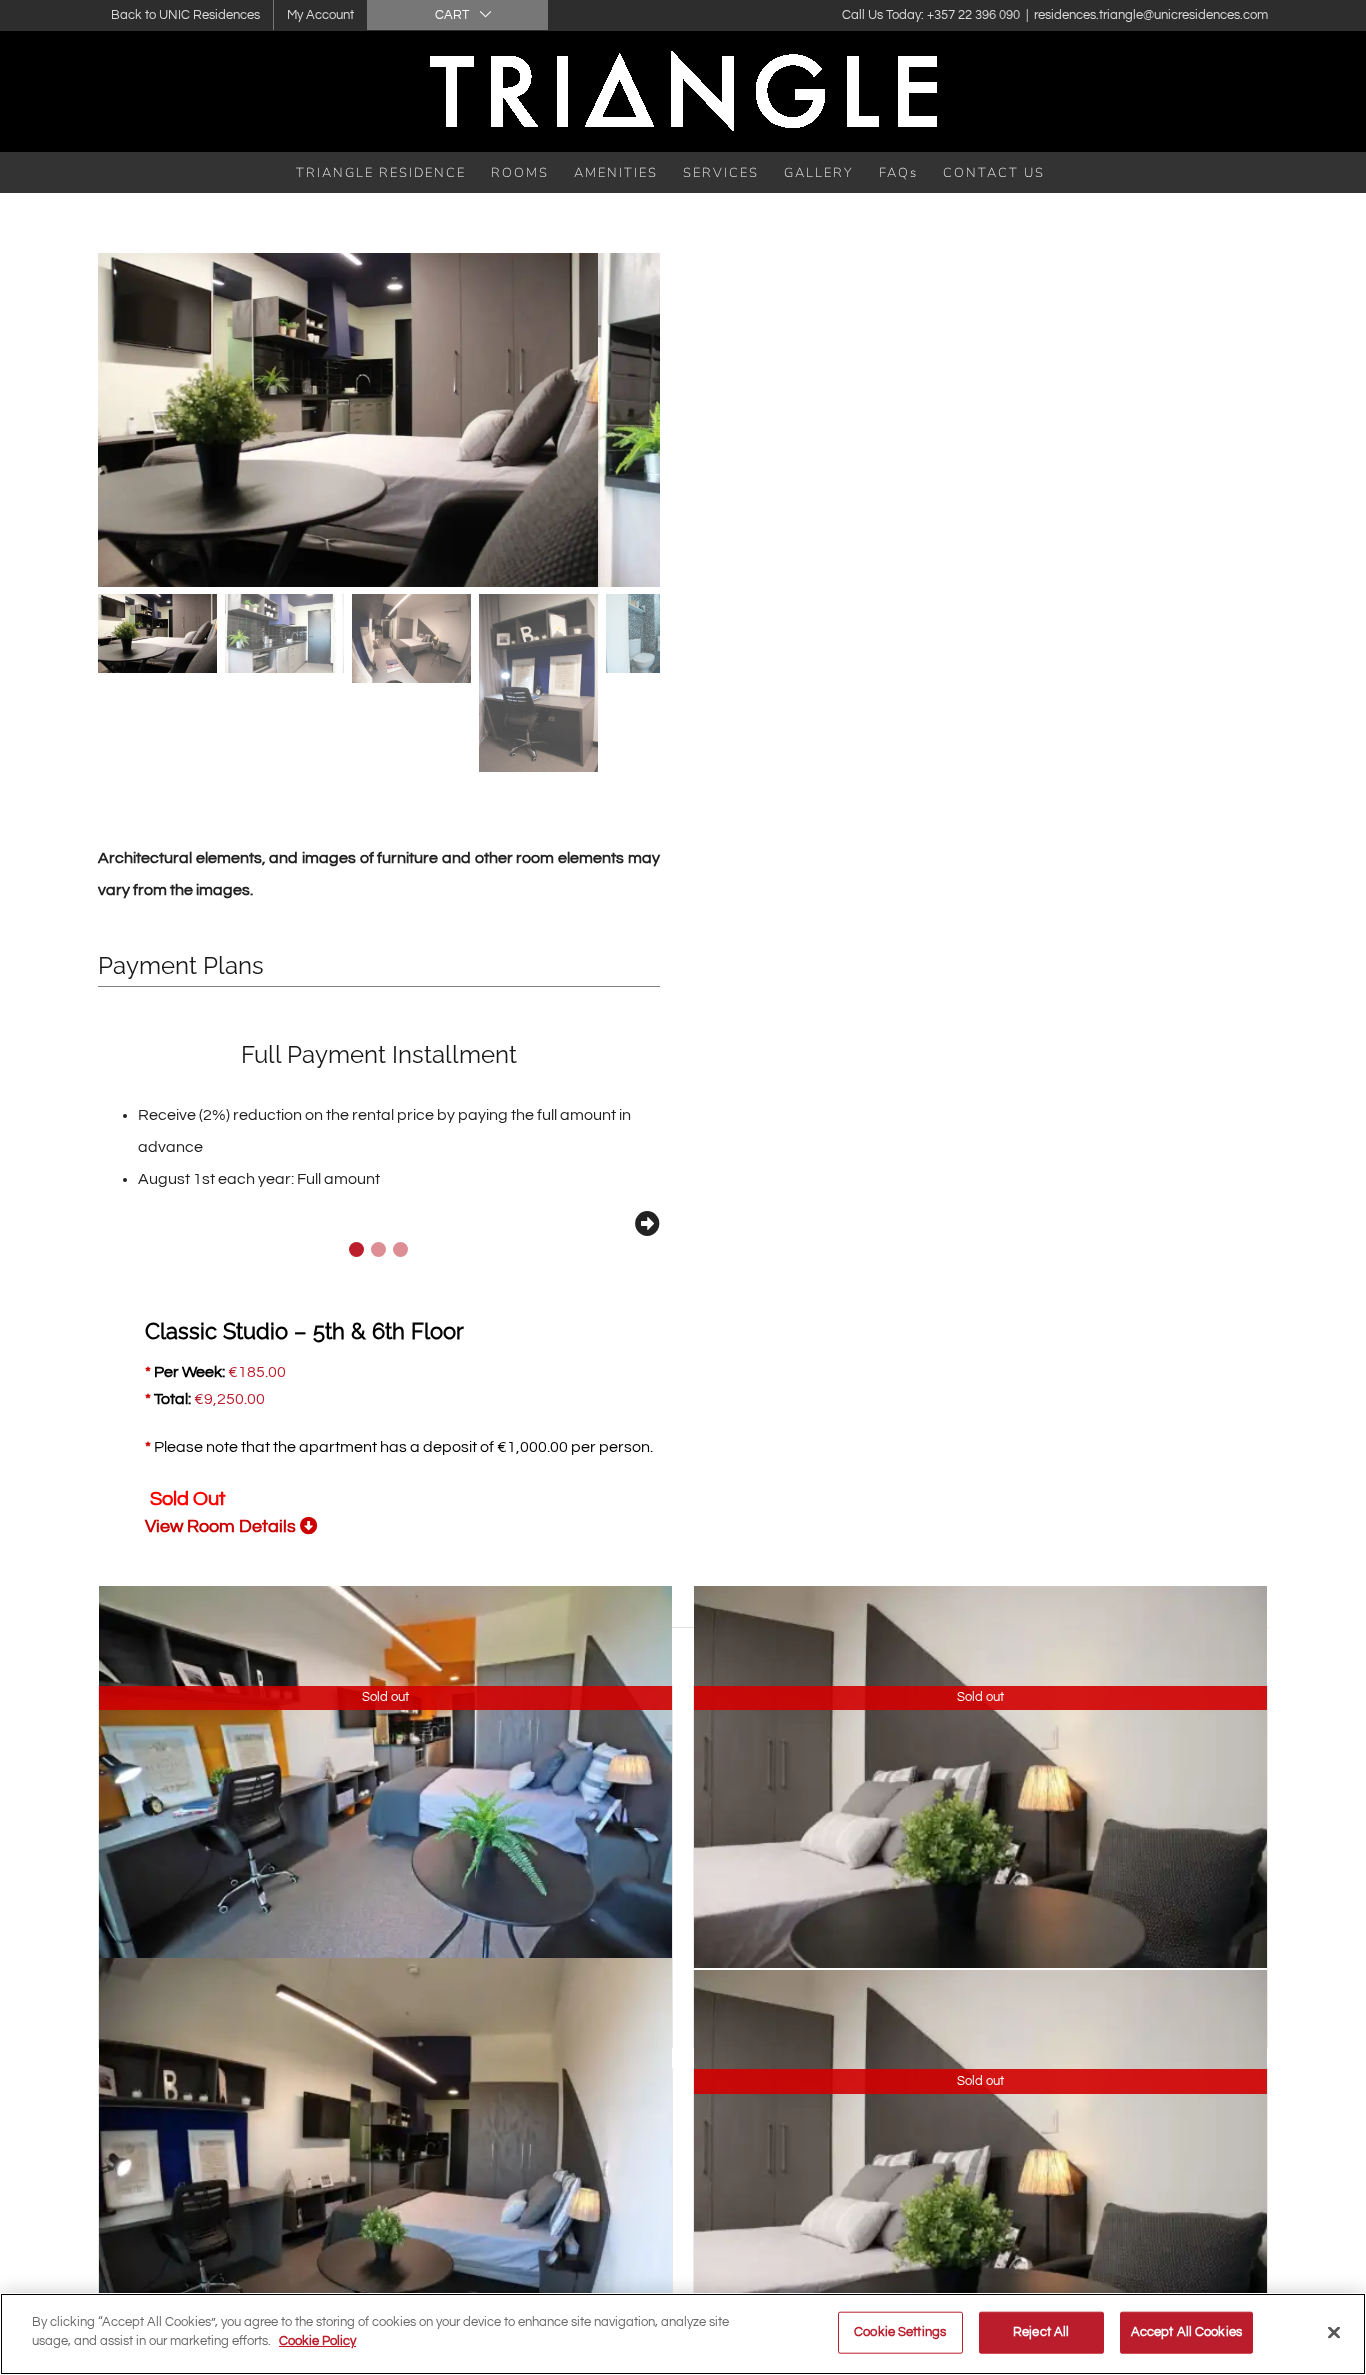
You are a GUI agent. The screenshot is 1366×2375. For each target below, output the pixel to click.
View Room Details (222, 1526)
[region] (683, 2334)
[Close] (1334, 2332)
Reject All (1041, 2332)
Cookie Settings (900, 2332)
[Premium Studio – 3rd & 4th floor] (385, 2172)
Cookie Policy (317, 2341)
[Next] (647, 1223)
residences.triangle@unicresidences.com (1151, 15)
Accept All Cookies (1186, 2332)
